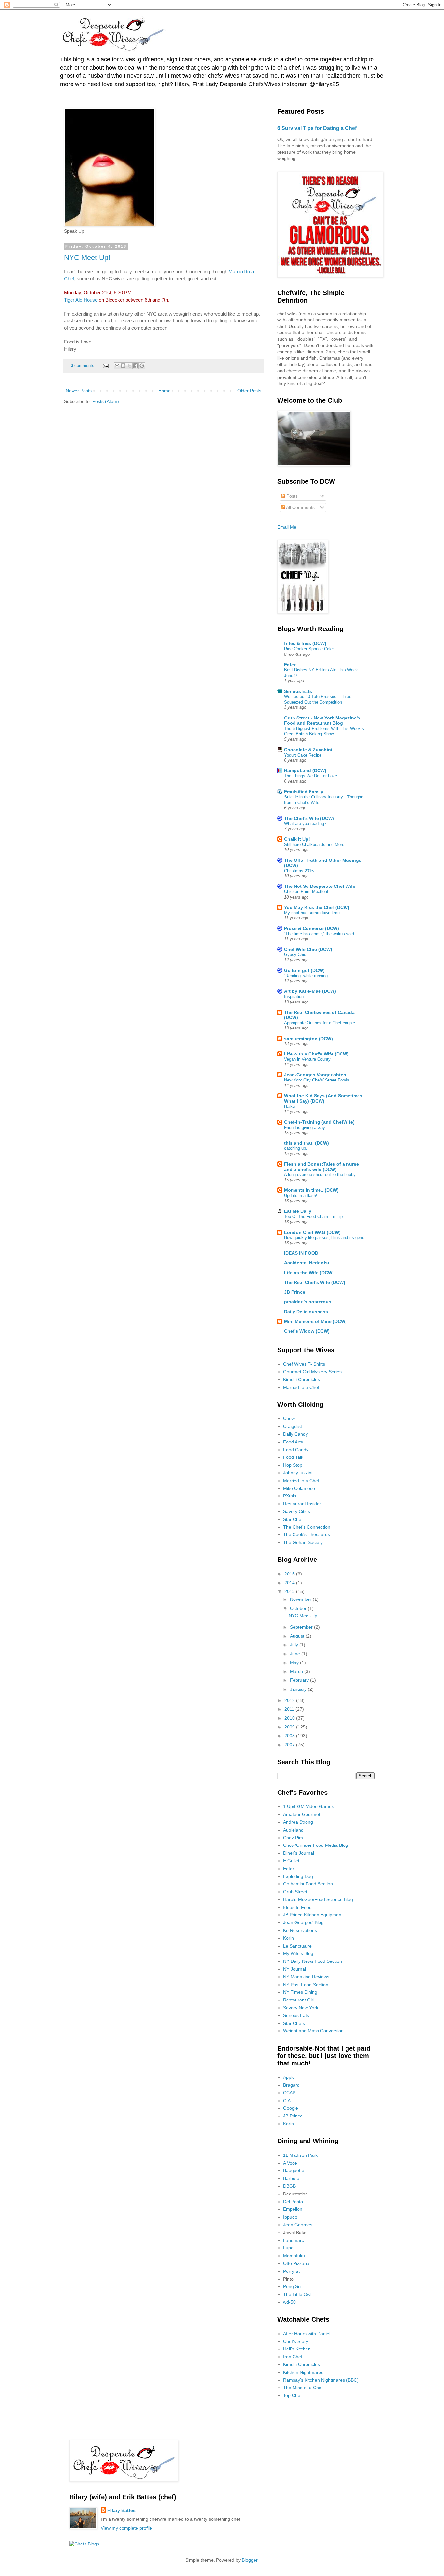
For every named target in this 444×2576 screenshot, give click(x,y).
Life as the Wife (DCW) (309, 1273)
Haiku (289, 1106)
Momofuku (294, 2256)
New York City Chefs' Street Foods (317, 1080)
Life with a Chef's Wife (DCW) (316, 1054)
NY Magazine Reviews (306, 1977)
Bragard (291, 2085)
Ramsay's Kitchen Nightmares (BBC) (321, 2380)
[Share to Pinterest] (142, 366)
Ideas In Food (297, 1907)
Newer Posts (79, 391)
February (300, 1680)
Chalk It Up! (297, 839)
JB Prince (295, 1292)
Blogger (250, 2560)
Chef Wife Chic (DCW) (308, 949)
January (299, 1689)
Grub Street (295, 1892)
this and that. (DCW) (307, 1143)
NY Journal (294, 1969)
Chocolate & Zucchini (308, 750)
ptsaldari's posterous (308, 1302)
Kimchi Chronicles (301, 1379)
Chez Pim (293, 1838)
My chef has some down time (312, 913)
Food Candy (296, 1450)
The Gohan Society (303, 1542)
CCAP (289, 2093)
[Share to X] (129, 366)
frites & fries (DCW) (305, 643)
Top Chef (292, 2395)
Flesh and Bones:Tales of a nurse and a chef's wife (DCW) (321, 1167)
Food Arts (293, 1442)
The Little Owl (297, 2294)
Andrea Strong (298, 1822)
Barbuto (291, 2178)
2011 (290, 1709)
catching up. (296, 1148)
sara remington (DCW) (308, 1039)
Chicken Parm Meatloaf (306, 892)
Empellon (293, 2209)
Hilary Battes (121, 2510)
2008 (290, 1736)
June (296, 1654)
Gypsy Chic (295, 955)
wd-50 (289, 2302)
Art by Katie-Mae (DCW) (310, 991)
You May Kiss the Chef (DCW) (317, 907)
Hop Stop (293, 1465)
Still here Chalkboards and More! (315, 844)
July (295, 1645)
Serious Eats (298, 691)
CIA (287, 2101)
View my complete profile (126, 2528)
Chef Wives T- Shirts (304, 1364)
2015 (290, 1574)
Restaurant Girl (299, 2000)
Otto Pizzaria (296, 2263)
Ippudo (290, 2217)
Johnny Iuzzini (298, 1473)
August (298, 1636)
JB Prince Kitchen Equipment (313, 1915)
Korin (288, 1938)
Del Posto (293, 2202)
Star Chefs (294, 2023)
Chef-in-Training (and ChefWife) (319, 1122)
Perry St (291, 2271)
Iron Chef (293, 2357)
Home (164, 391)
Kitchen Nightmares (303, 2372)
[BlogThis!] (123, 366)
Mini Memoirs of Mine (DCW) (315, 1321)
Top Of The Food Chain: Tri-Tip (313, 1217)
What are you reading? (305, 824)
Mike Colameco (299, 1488)
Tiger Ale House (81, 300)
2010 (290, 1718)
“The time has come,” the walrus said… (321, 934)
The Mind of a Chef (303, 2388)
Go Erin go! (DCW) (304, 970)
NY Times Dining (300, 1992)
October (299, 1608)
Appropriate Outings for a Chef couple (320, 1023)
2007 (290, 1745)
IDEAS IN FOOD (301, 1253)
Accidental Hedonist (307, 1263)
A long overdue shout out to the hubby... (322, 1175)
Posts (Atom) (106, 401)
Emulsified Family (304, 792)
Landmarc (294, 2240)
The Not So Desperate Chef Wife (320, 886)
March (297, 1671)
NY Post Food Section (306, 1985)
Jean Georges (298, 2225)
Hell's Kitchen (297, 2349)
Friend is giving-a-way (305, 1127)
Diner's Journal (299, 1853)
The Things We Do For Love (311, 776)
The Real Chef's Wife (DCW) (315, 1282)
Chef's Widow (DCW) (307, 1331)
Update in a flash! (301, 1195)
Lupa (288, 2248)
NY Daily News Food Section (313, 1961)
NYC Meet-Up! (87, 258)
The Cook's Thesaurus (307, 1534)
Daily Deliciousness (306, 1312)
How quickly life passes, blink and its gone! (325, 1238)
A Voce (290, 2163)
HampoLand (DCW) (305, 770)
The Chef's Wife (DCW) (309, 818)
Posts (291, 496)
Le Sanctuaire (297, 1946)
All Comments (300, 507)
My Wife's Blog (298, 1953)
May (295, 1663)
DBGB (289, 2186)
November (301, 1599)
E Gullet (291, 1861)
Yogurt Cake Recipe (303, 755)
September (302, 1627)
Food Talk (293, 1457)
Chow (289, 1418)
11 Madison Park (300, 2155)
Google (291, 2108)
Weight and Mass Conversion (313, 2031)
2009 (290, 1727)
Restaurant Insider (302, 1504)
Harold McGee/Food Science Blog (318, 1899)
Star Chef (293, 1519)
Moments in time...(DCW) (311, 1190)
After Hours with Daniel (307, 2334)
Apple (289, 2077)
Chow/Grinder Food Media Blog (316, 1845)
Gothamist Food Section (308, 1884)
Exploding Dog (298, 1876)
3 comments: (84, 366)
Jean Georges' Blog (303, 1922)
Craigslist (293, 1426)
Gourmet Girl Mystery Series (312, 1372)
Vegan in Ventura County (307, 1059)
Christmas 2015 (299, 871)
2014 (290, 1583)
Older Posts (249, 391)
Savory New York (301, 2008)
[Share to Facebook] (136, 366)
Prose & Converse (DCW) (312, 928)
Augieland (293, 1830)
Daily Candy (295, 1434)
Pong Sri (292, 2286)
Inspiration (294, 997)
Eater (290, 665)
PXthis (290, 1496)
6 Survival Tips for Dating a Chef (317, 128)
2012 (290, 1700)
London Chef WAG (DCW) (312, 1232)
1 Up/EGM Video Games (308, 1806)
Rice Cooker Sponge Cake (309, 649)
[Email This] (117, 366)
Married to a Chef (301, 1387)
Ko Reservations (300, 1930)
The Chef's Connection (307, 1527)
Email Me (287, 527)
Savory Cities (297, 1511)
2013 (290, 1591)
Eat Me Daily (298, 1211)
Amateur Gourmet (302, 1814)
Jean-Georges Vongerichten (315, 1075)
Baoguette (294, 2170)
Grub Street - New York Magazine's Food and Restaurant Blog (322, 720)
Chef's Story (296, 2341)
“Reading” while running (306, 976)
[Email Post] (105, 366)
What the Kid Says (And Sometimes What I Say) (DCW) (323, 1098)
